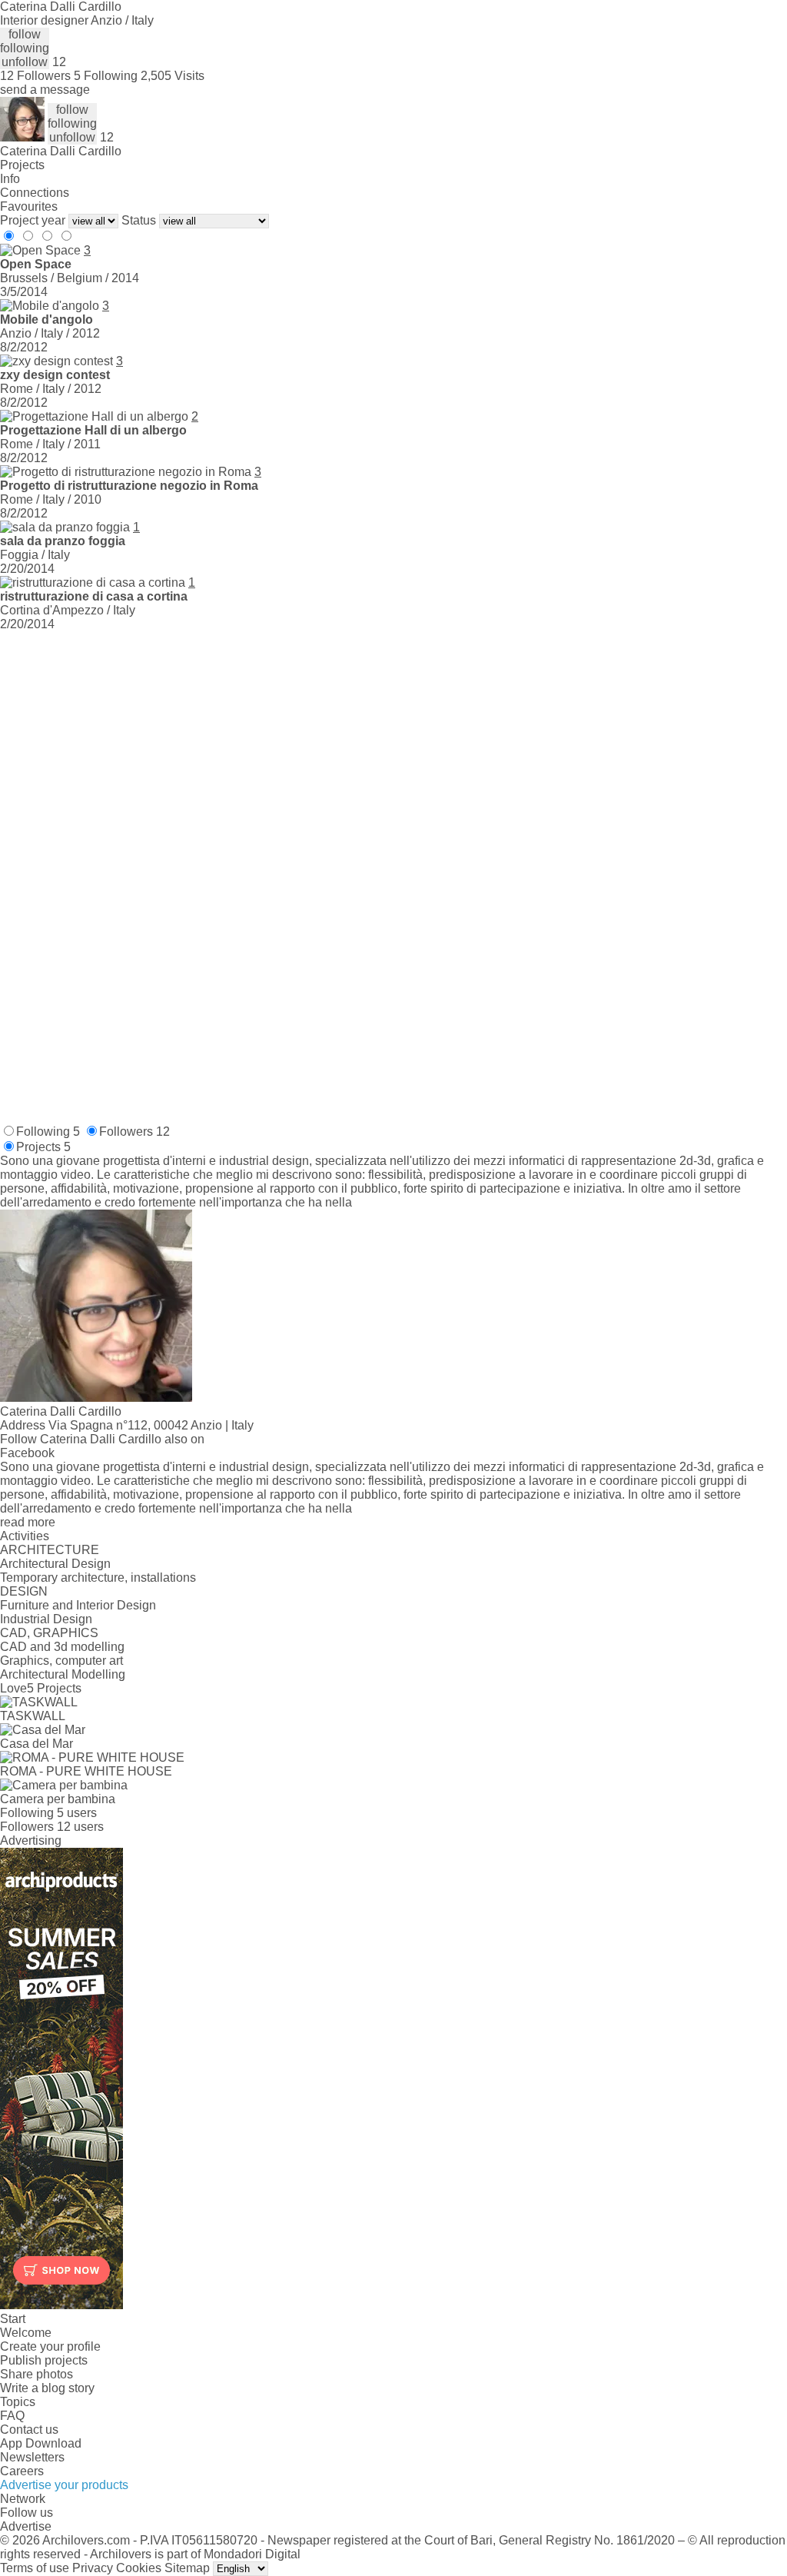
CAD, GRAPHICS (49, 1633)
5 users (77, 1813)
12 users (80, 1827)
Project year (33, 220)
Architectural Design (55, 1564)
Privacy (93, 2568)
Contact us (29, 2430)
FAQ (12, 2416)
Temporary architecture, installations (98, 1578)
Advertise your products (64, 2485)
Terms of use (35, 2568)
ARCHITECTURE (50, 1550)
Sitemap (187, 2568)
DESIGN (24, 1591)
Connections (35, 193)
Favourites (29, 206)
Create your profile (50, 2346)
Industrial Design (46, 1619)
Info (10, 179)
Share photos (37, 2374)
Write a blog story (47, 2388)
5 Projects (54, 1688)
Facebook (27, 1453)
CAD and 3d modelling (62, 1647)
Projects (22, 165)
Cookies (139, 2568)
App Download (41, 2443)
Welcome (26, 2333)
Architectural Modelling (63, 1674)
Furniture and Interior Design (78, 1605)
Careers (22, 2471)
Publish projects (44, 2360)
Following (48, 1132)
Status (139, 220)
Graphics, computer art (61, 1661)
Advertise (26, 2526)
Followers (134, 1132)
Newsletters (32, 2457)
